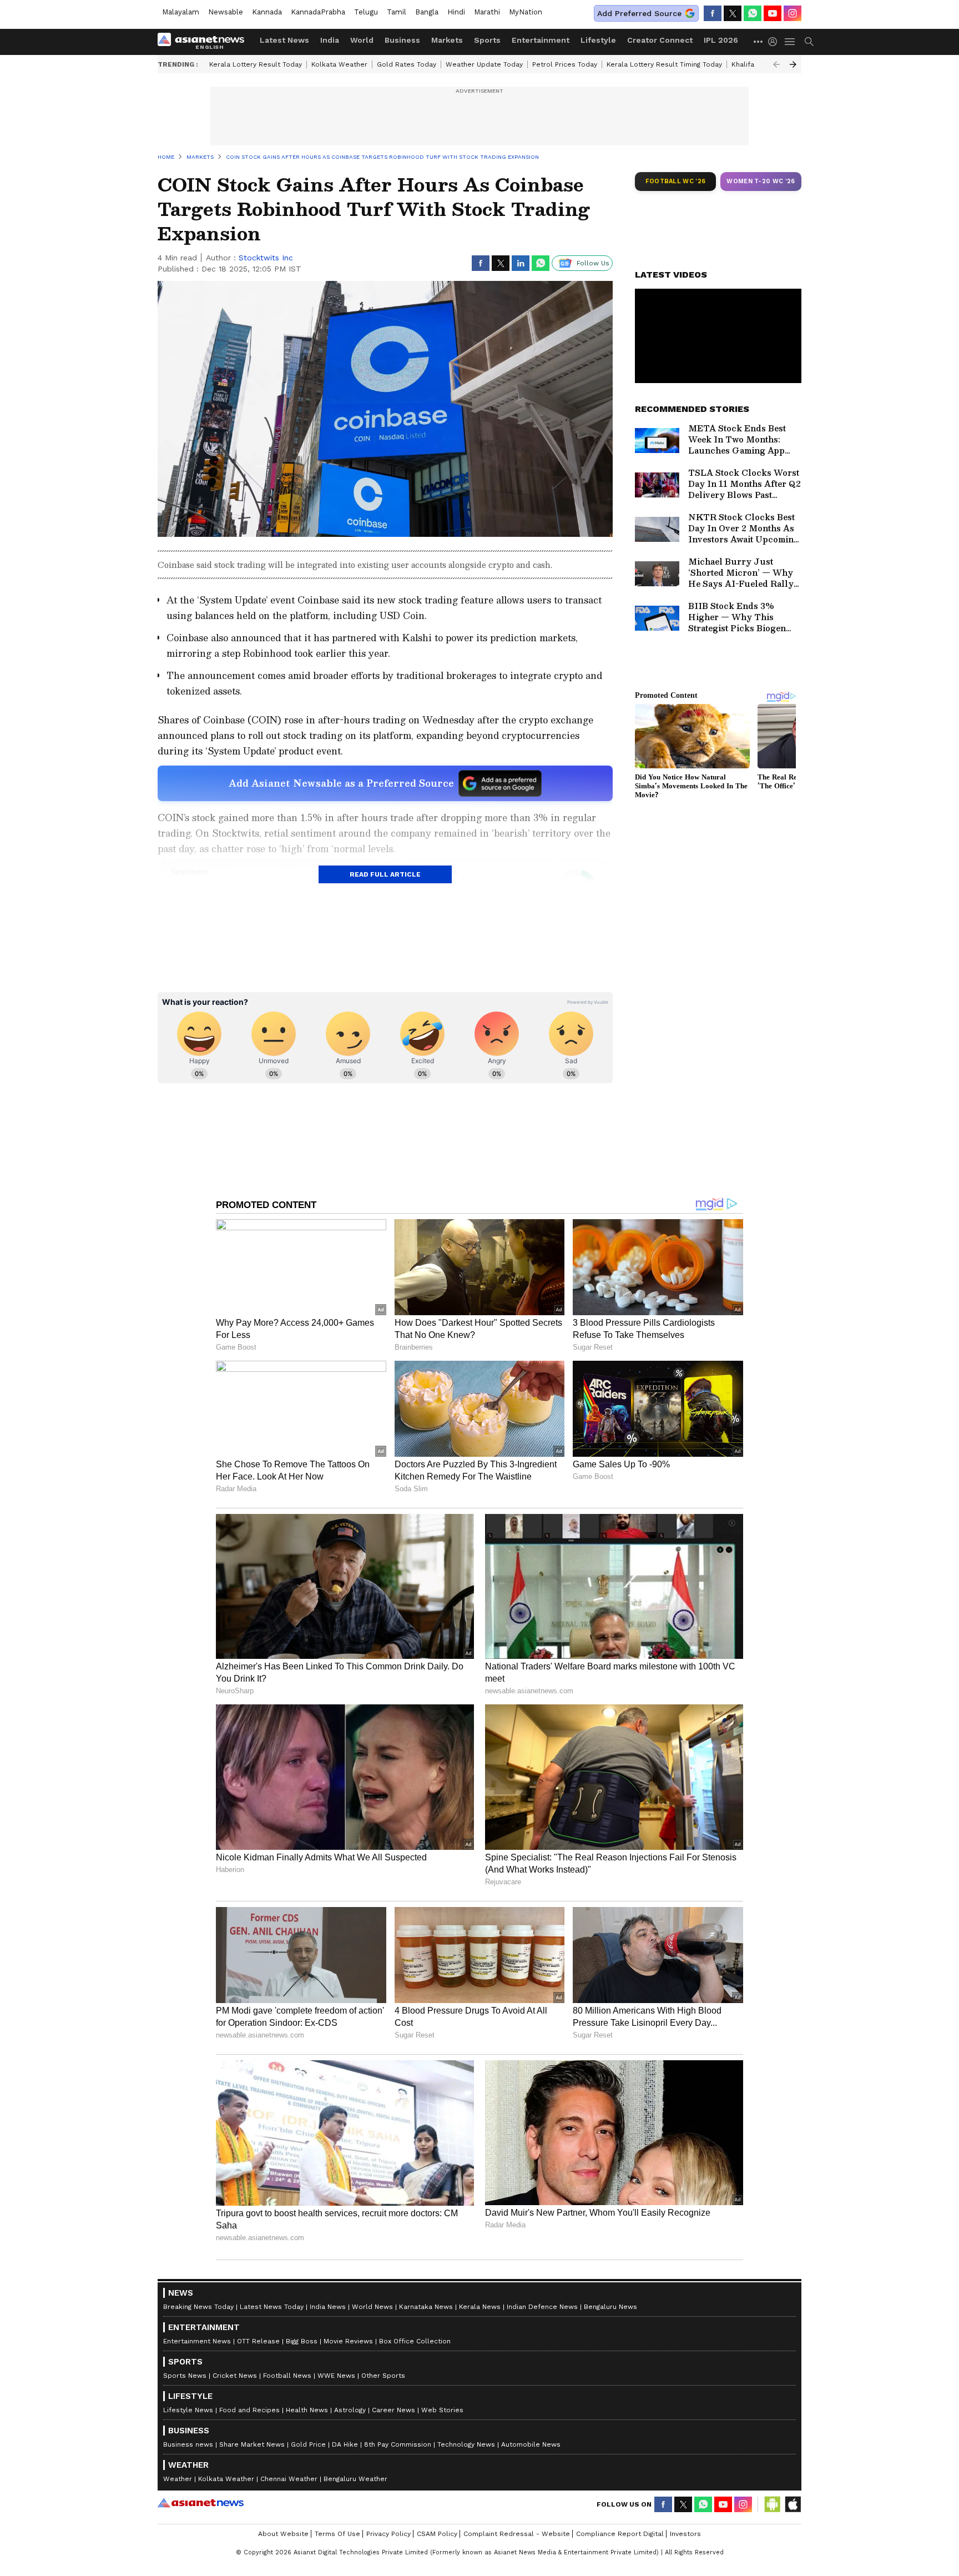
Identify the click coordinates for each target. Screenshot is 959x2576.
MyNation (526, 12)
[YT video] (773, 13)
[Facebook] (713, 13)
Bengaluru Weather (355, 2479)
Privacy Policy (388, 2534)
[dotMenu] (759, 41)
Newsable (226, 12)
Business (402, 40)
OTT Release (258, 2341)
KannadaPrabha (318, 12)
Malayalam (181, 12)
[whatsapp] (753, 13)
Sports (487, 40)
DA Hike (345, 2444)
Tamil (397, 12)
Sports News (185, 2376)
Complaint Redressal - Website (517, 2534)
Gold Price (308, 2444)
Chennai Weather (289, 2479)
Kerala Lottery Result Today (256, 64)
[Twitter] (733, 13)
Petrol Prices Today (565, 64)
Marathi (487, 12)
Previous (776, 64)
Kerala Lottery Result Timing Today (664, 64)
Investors (685, 2534)
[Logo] (205, 42)
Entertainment (541, 40)
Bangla (427, 12)
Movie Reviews (348, 2341)
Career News (393, 2410)
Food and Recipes (249, 2410)
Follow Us (593, 263)
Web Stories (442, 2410)
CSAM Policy (437, 2534)
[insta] (793, 13)
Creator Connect (660, 40)
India (330, 40)
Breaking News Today (198, 2307)
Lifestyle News (188, 2410)
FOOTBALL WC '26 (676, 181)
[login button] (775, 42)
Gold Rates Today (407, 64)
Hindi (456, 12)
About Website (283, 2534)
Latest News (284, 40)
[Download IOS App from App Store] (793, 2504)
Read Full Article (385, 874)
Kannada (267, 12)
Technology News (466, 2444)
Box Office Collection (415, 2341)
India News (328, 2307)
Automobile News (531, 2444)
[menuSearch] (809, 42)
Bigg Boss (302, 2341)
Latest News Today (272, 2307)
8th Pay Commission (398, 2444)
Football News (287, 2376)
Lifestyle (598, 40)
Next (793, 64)
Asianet (201, 2503)
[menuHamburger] (790, 42)
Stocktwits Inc (266, 258)
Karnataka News (426, 2307)
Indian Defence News (542, 2307)
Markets (447, 40)
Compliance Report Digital (620, 2534)
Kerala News (480, 2307)
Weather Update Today (484, 64)
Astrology (350, 2410)
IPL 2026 (721, 40)
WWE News (336, 2376)
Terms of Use (337, 2534)
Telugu (366, 12)
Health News (307, 2410)
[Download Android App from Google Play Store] (773, 2504)
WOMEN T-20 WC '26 (761, 181)
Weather (178, 2479)
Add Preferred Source (639, 13)
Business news (188, 2444)
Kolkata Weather (339, 64)
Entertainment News (197, 2341)
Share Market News (252, 2444)
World (362, 40)
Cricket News (235, 2376)
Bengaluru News (610, 2307)
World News (372, 2307)
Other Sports (383, 2376)
